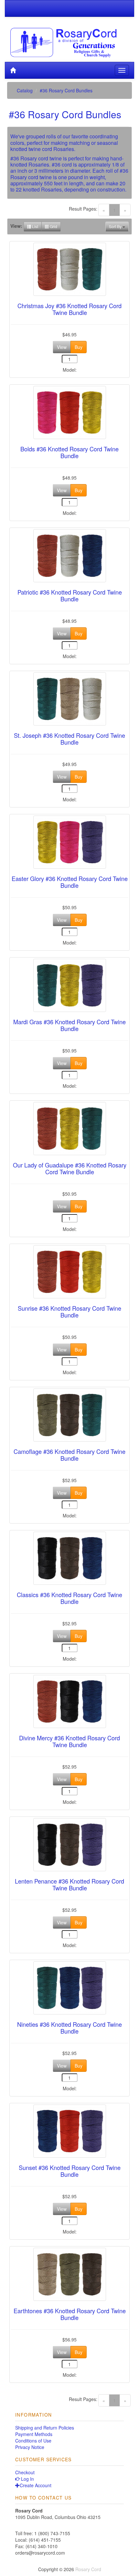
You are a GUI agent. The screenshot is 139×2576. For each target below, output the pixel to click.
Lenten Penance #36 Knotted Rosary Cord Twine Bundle (69, 1885)
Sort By (116, 226)
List (35, 226)
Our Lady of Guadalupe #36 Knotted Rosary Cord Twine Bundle (70, 1168)
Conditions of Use (33, 2441)
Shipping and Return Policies (45, 2428)
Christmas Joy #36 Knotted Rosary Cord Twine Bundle (69, 309)
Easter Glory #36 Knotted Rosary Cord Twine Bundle (70, 882)
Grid (53, 226)
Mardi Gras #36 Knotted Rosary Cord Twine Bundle (69, 1025)
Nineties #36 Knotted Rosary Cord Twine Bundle (69, 2028)
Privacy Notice (30, 2447)
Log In (27, 2479)
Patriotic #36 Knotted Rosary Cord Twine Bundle (70, 596)
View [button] (62, 347)
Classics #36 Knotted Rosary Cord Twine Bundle (69, 1598)
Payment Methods (34, 2434)
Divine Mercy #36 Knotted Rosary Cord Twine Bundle (69, 1741)
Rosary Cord (88, 2569)
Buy (79, 347)
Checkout (25, 2472)
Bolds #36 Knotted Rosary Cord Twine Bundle (69, 452)
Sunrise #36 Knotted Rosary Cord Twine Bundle (69, 1312)
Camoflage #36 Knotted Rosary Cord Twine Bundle (69, 1455)
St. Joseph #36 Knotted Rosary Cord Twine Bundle (69, 739)
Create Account (36, 2485)
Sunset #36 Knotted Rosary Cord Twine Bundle (70, 2171)
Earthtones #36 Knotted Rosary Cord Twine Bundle (70, 2314)
